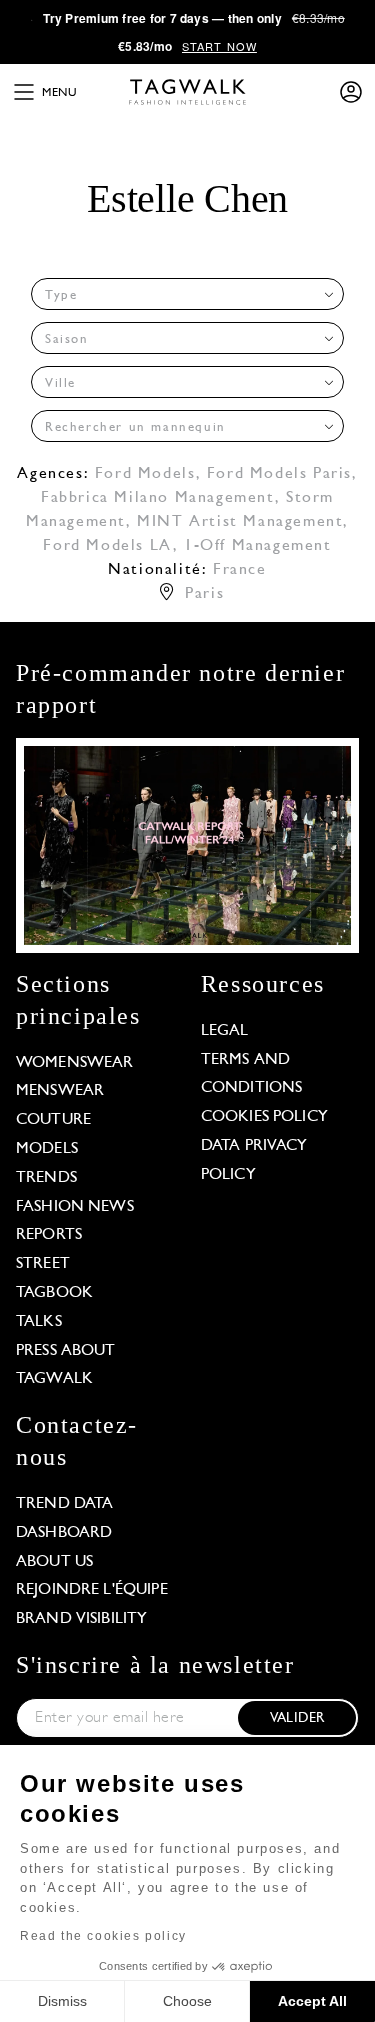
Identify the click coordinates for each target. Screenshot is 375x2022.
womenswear (75, 1063)
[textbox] (181, 295)
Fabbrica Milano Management (158, 498)
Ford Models (145, 474)
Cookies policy (264, 1117)
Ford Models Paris (279, 474)
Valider (297, 1718)
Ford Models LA (107, 546)
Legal (225, 1031)
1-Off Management (258, 546)
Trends (46, 1178)
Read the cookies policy (103, 1936)
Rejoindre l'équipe (92, 1590)
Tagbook (54, 1293)
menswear (60, 1091)
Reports (49, 1235)
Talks (39, 1322)
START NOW (219, 46)
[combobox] (187, 294)
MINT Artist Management (240, 522)
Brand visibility (81, 1619)
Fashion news (75, 1207)
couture (53, 1120)
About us (54, 1562)
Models (47, 1149)
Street (43, 1264)
